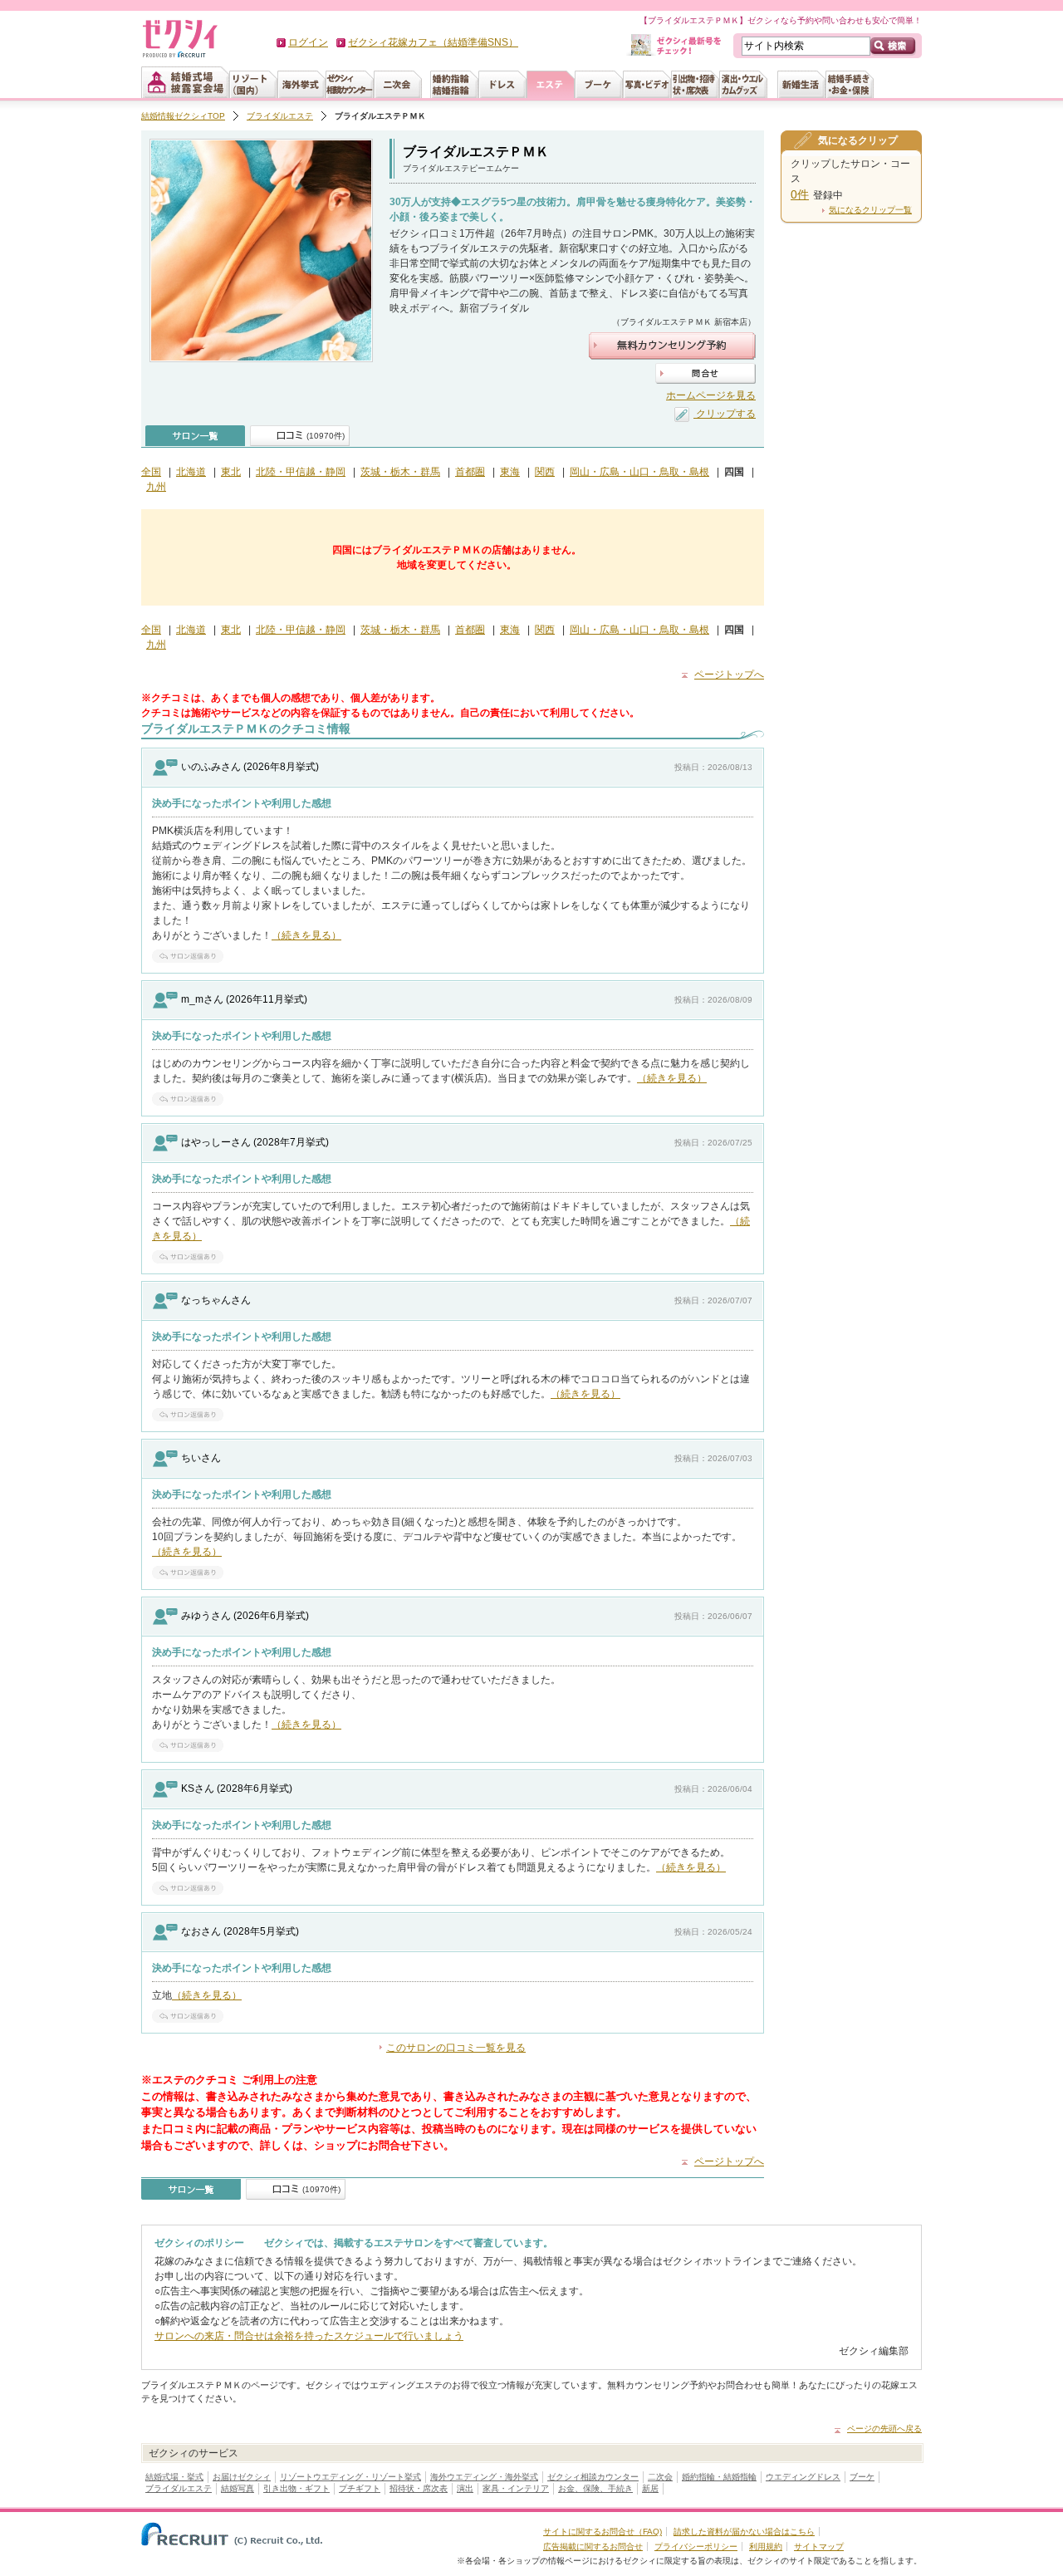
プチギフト (360, 2488)
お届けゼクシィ (242, 2477)
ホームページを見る (711, 395)
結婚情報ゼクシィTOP (183, 116)
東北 (231, 472)
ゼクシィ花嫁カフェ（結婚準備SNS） (433, 42)
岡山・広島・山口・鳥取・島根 (639, 472)
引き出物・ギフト (296, 2488)
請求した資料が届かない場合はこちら (744, 2532)
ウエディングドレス (803, 2477)
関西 (545, 472)
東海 (510, 472)
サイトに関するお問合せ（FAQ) (603, 2532)
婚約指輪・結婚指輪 (719, 2477)
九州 (156, 487)
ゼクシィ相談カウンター (593, 2477)
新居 (650, 2488)
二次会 (660, 2477)
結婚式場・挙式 (174, 2477)
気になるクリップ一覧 (870, 210)
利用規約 (766, 2547)
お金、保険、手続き (595, 2488)
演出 (465, 2488)
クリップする (725, 414)
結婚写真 (238, 2488)
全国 (151, 472)
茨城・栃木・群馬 (400, 472)
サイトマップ (819, 2547)
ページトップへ (729, 675)
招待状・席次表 (419, 2488)
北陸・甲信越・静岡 (301, 472)
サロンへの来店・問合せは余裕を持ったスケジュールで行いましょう (309, 2336)
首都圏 (470, 472)
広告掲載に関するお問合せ (593, 2547)
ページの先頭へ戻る (884, 2429)
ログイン (308, 42)
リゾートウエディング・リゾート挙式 (350, 2477)
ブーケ (862, 2477)
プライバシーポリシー (696, 2547)
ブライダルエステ (280, 116)
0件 (800, 194)
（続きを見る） (306, 935)
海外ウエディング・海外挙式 (484, 2477)
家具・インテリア (516, 2488)
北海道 (191, 472)
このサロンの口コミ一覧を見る (456, 2048)
